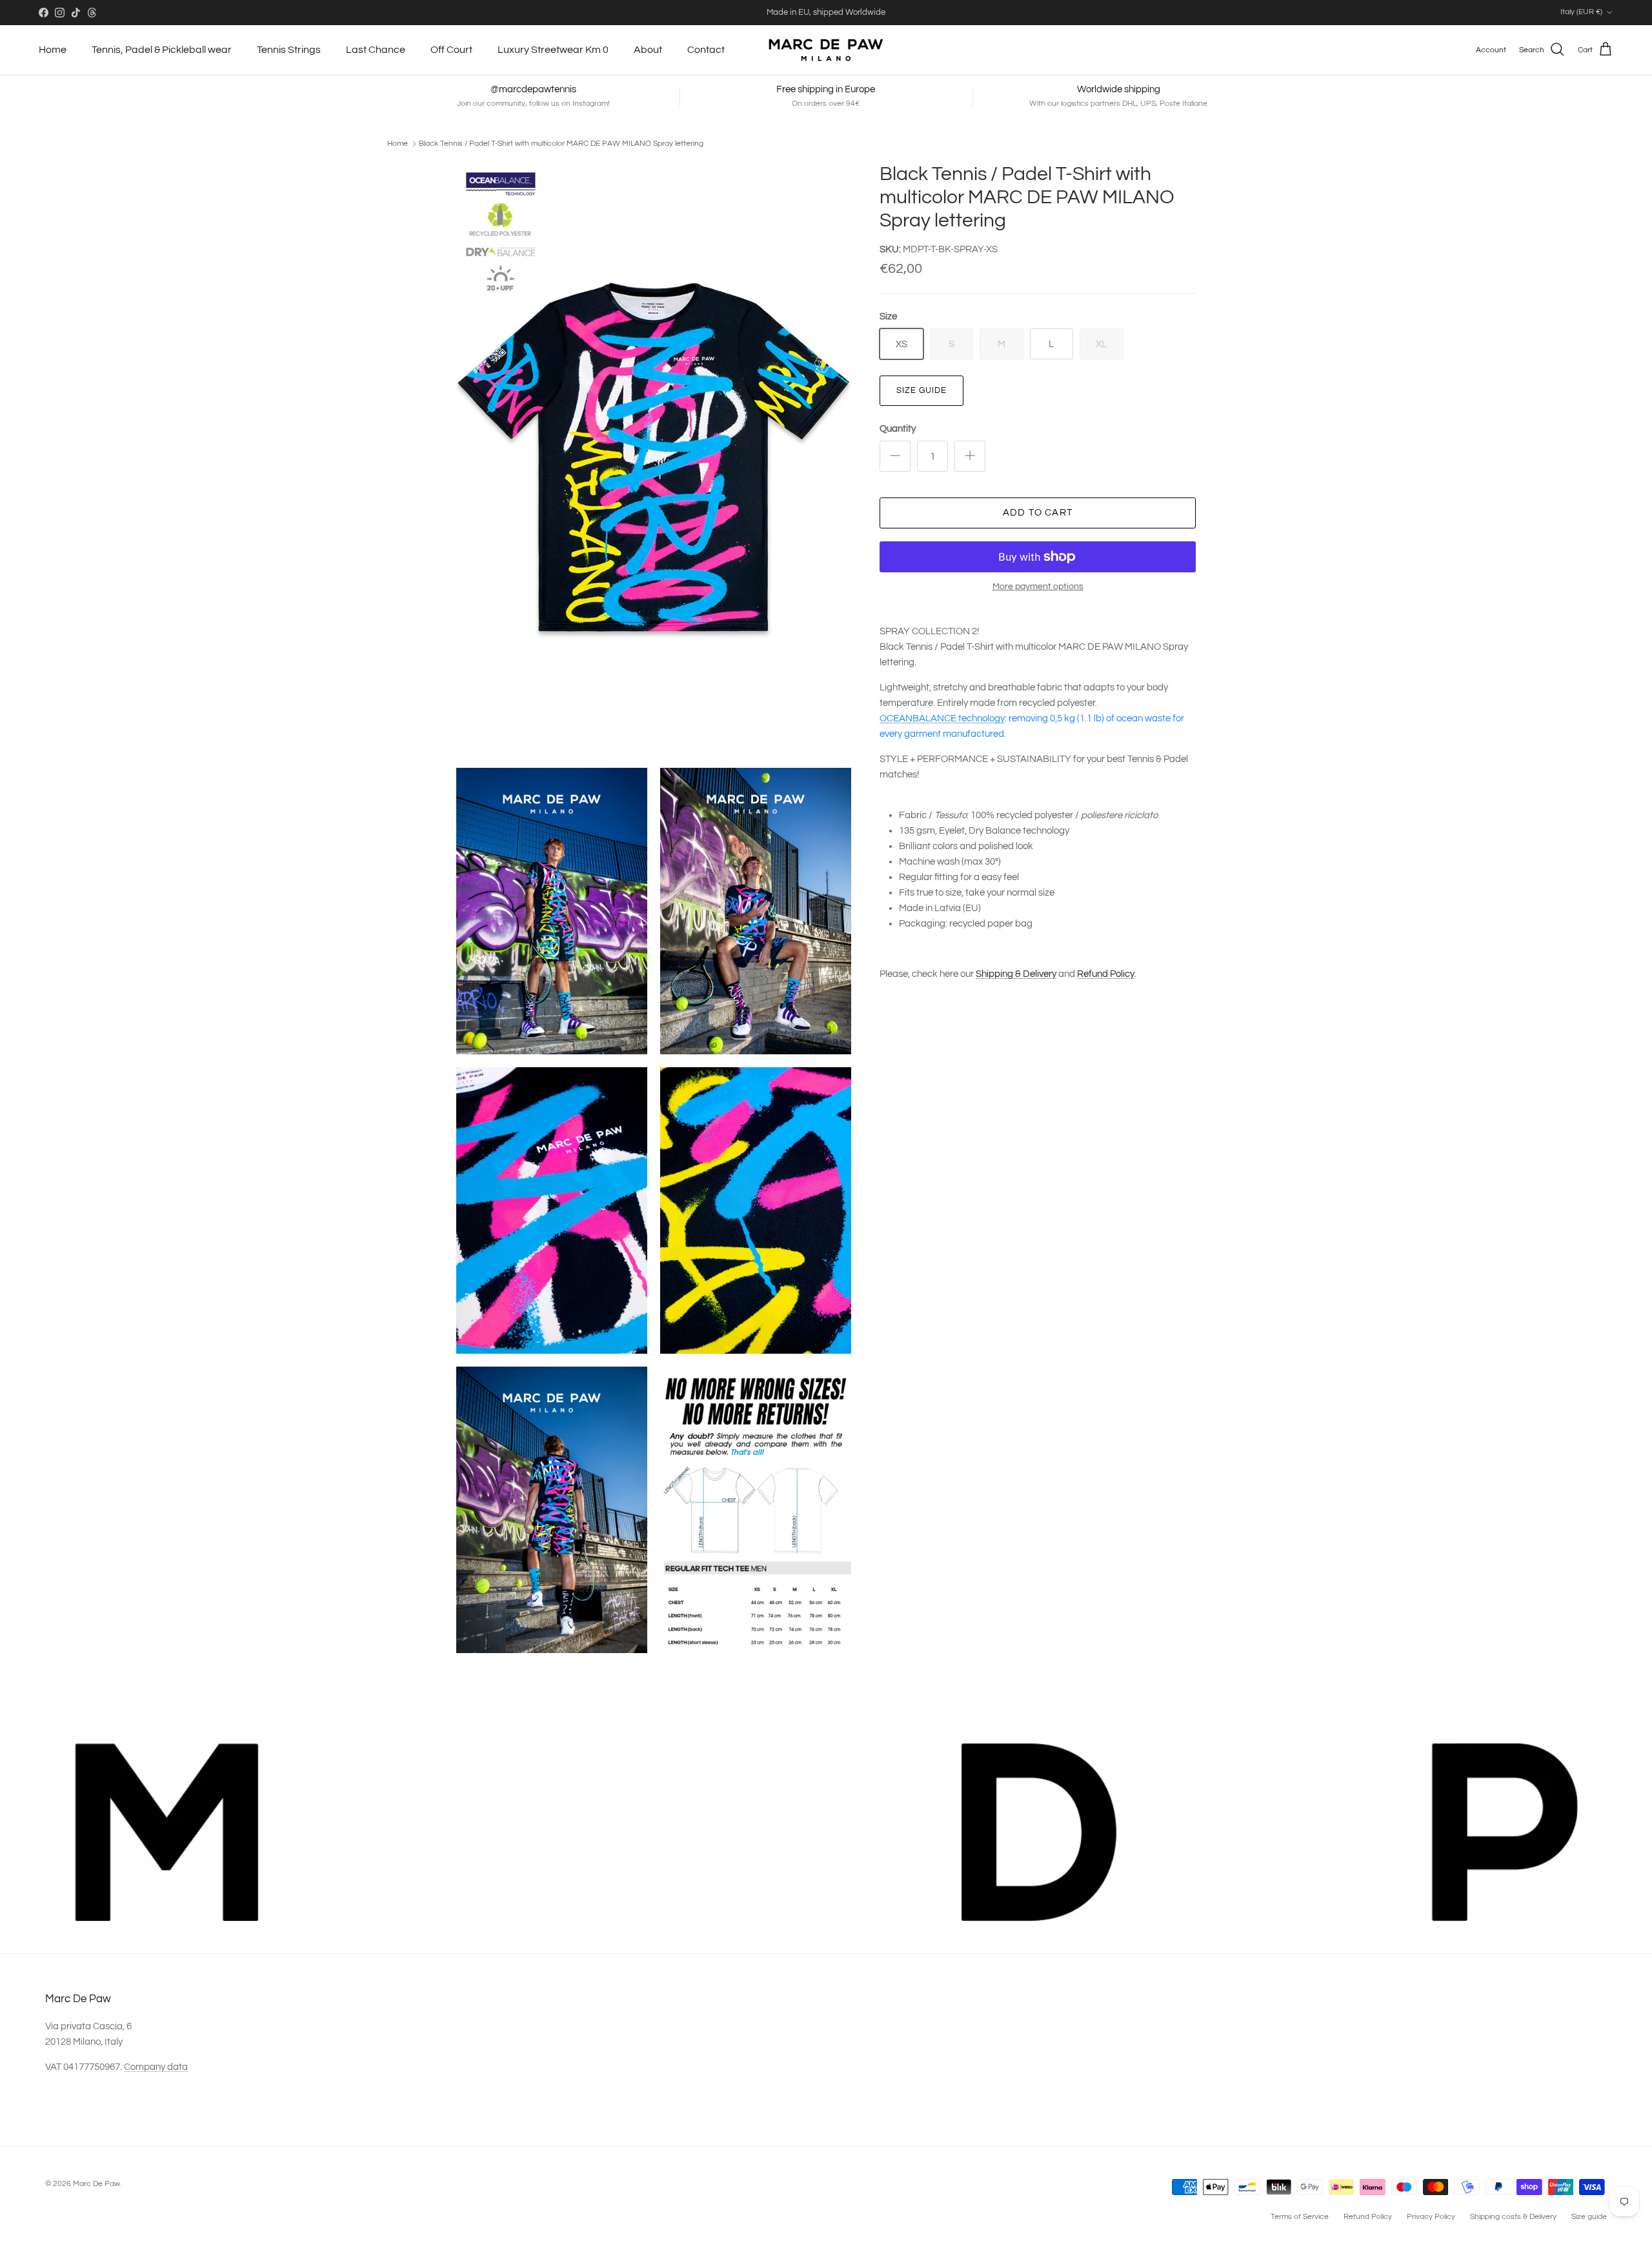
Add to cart (1038, 513)
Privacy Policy (1431, 2217)
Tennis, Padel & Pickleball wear (162, 50)
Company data (156, 2067)
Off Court (451, 50)
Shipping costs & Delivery (1513, 2217)
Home (53, 50)
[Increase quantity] (970, 456)
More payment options (1038, 587)
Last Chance (376, 50)
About (648, 50)
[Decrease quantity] (895, 456)
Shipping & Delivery (1016, 974)
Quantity (898, 429)
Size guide (922, 390)
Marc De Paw (96, 2184)
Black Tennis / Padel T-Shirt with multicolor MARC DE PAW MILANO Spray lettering (561, 144)
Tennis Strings (289, 50)
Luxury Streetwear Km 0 (553, 50)
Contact (706, 50)
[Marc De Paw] (826, 50)
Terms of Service (1300, 2217)
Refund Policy (1106, 974)
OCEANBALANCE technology (942, 718)
